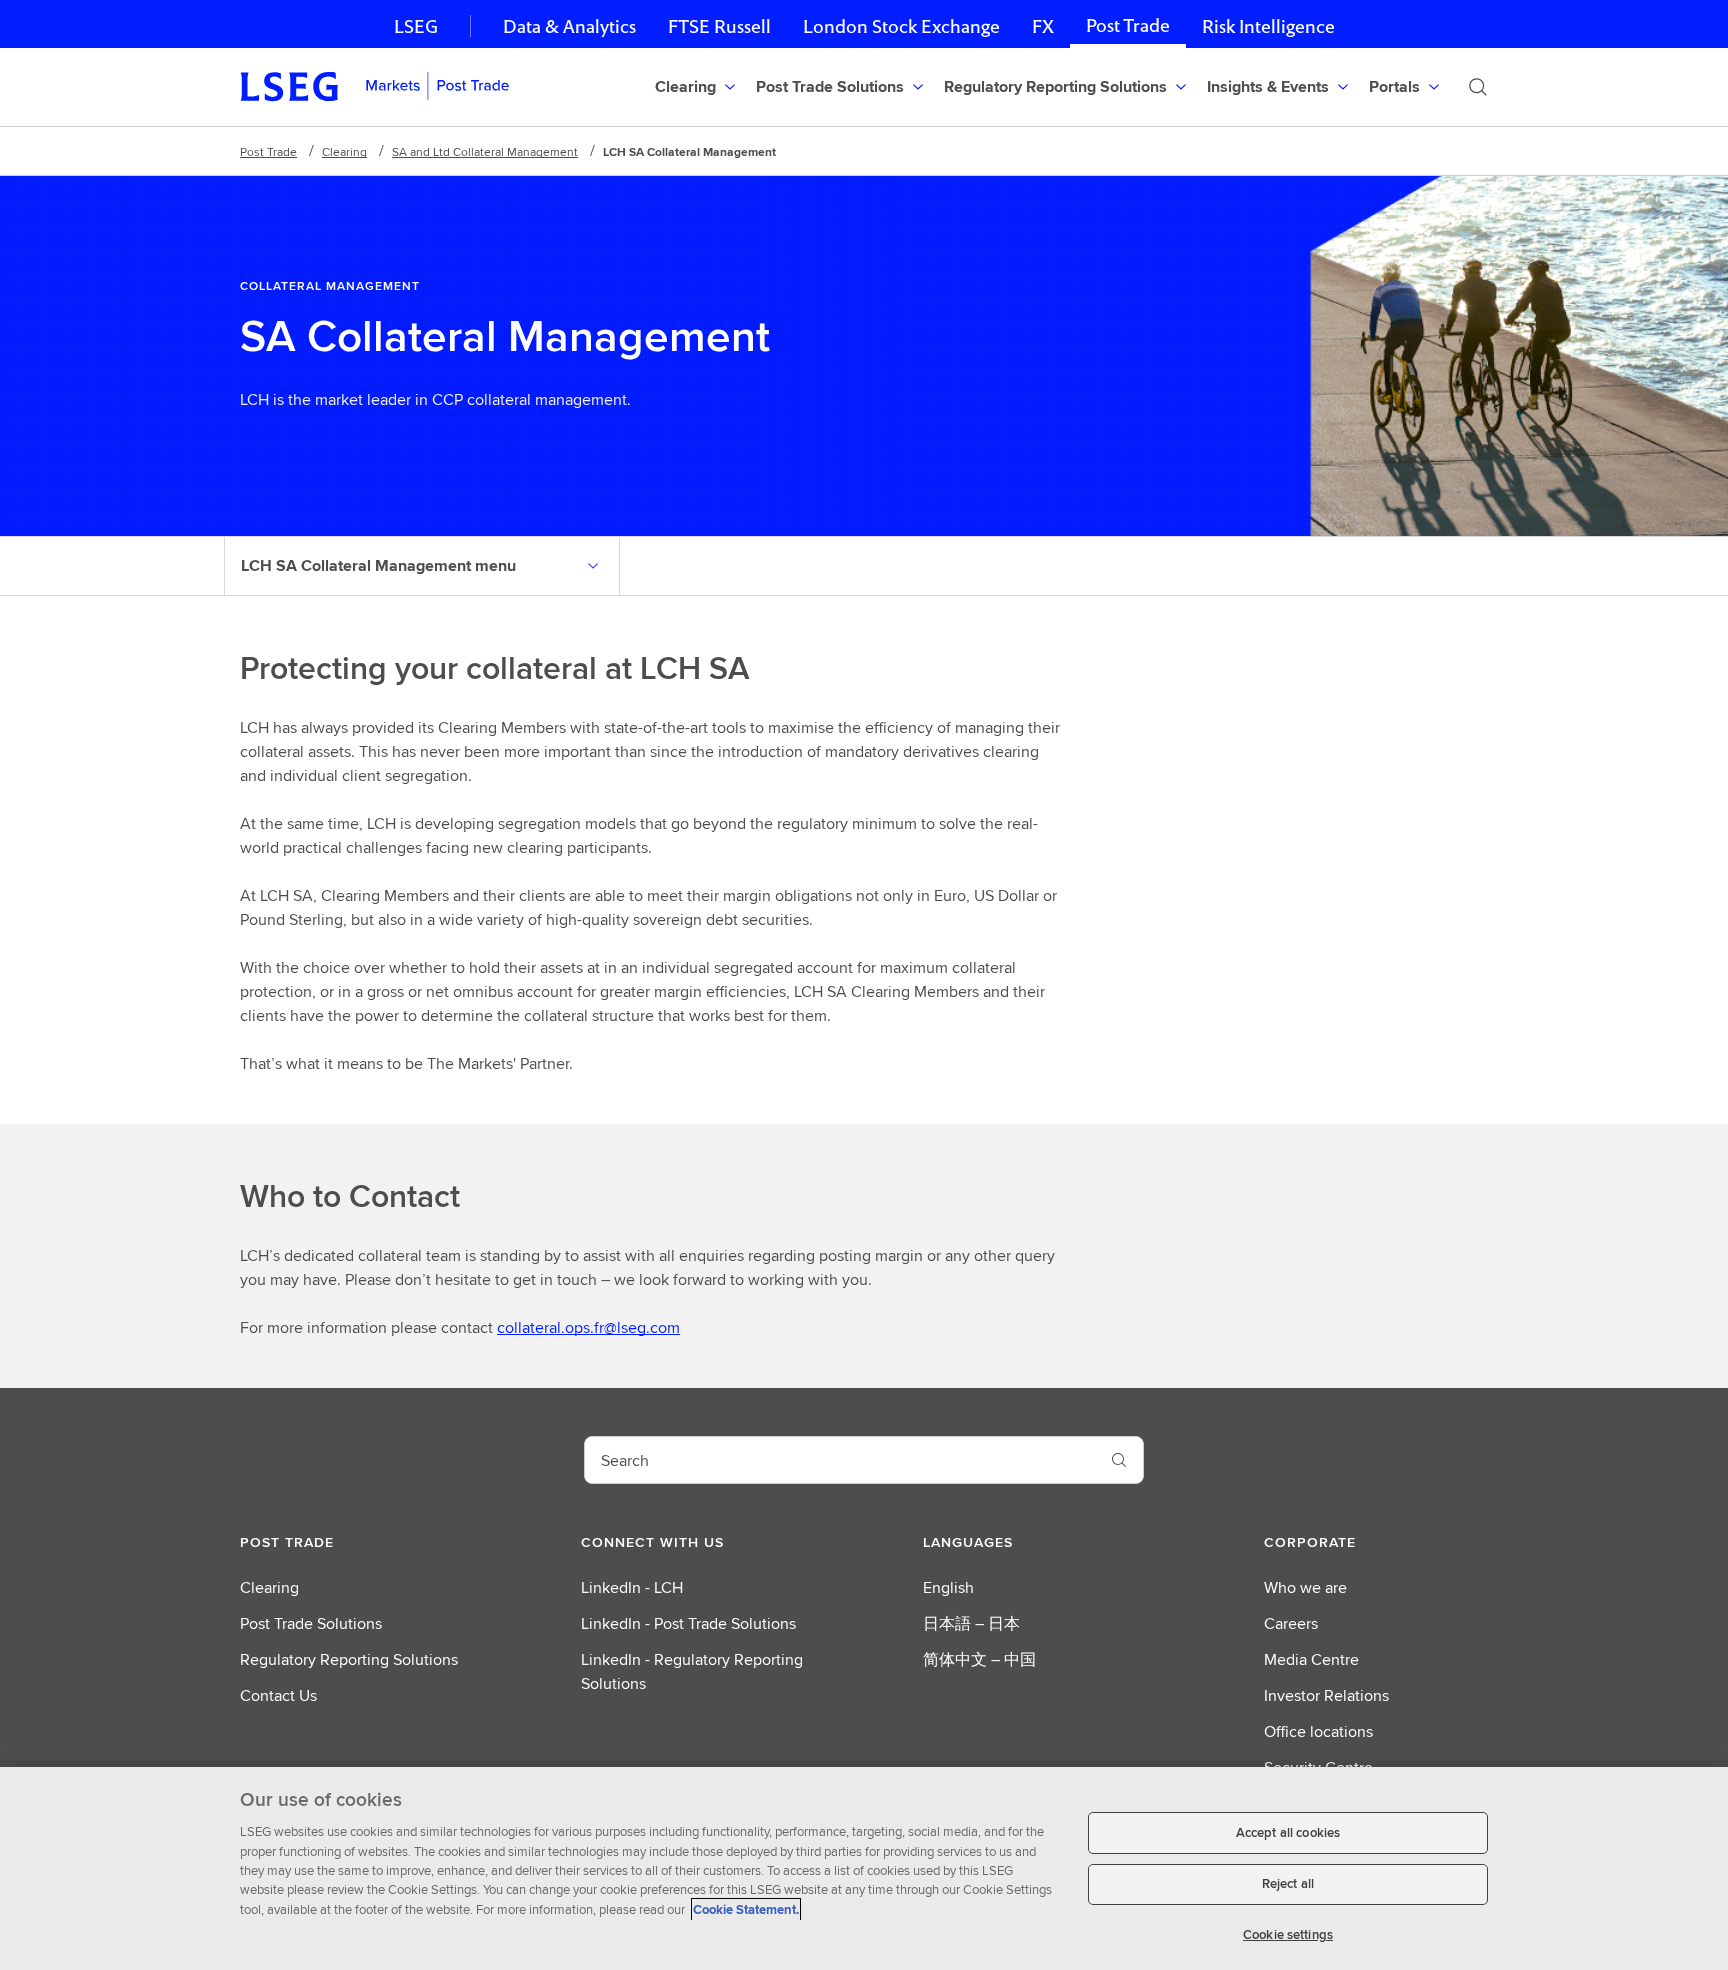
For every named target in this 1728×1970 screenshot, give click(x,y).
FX (1043, 26)
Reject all (1288, 1884)
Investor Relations (1326, 1695)
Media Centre (1311, 1659)
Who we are (1305, 1587)
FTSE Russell (719, 26)
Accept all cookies (1288, 1832)
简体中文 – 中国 (979, 1659)
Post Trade (1128, 25)
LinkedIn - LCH (632, 1587)
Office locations (1318, 1731)
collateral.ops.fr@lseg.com (588, 1327)
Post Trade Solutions (311, 1623)
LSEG (416, 26)
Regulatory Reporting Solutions (349, 1659)
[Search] (1478, 87)
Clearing (344, 151)
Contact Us (278, 1695)
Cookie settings (1288, 1934)
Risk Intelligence (1268, 26)
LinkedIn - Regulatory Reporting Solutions (692, 1671)
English (948, 1587)
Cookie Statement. (746, 1909)
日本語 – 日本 (971, 1623)
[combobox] (840, 1460)
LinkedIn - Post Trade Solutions (688, 1623)
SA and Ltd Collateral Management (485, 151)
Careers (1291, 1623)
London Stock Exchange (901, 26)
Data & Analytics (569, 26)
